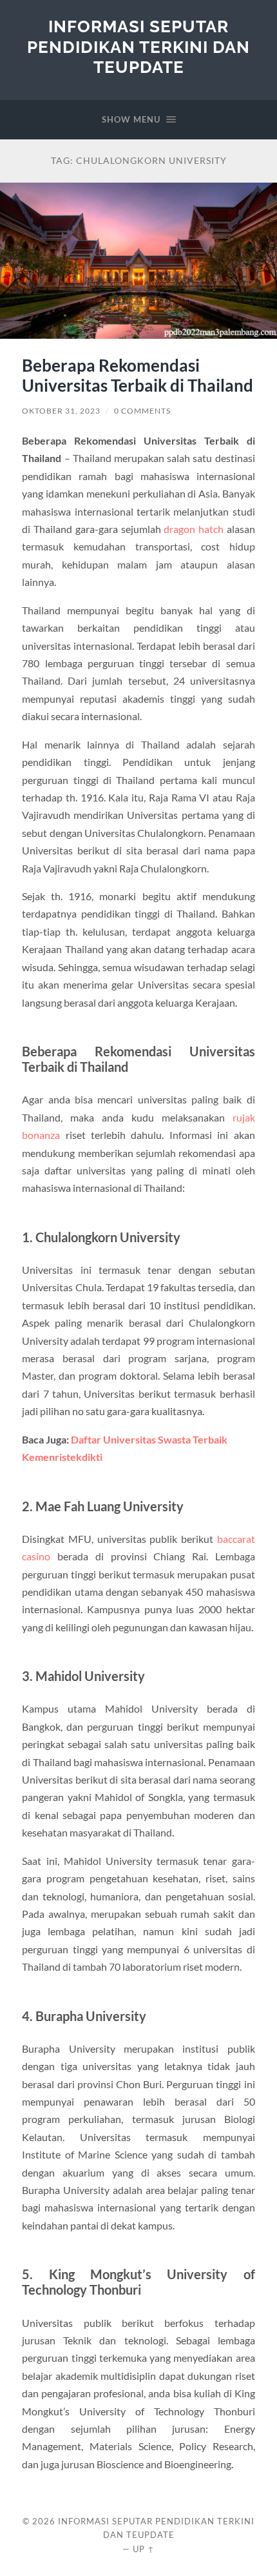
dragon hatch (194, 529)
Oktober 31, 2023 (61, 411)
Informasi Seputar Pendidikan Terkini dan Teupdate (138, 46)
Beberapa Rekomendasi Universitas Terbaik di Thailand (138, 376)
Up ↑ (144, 2549)
